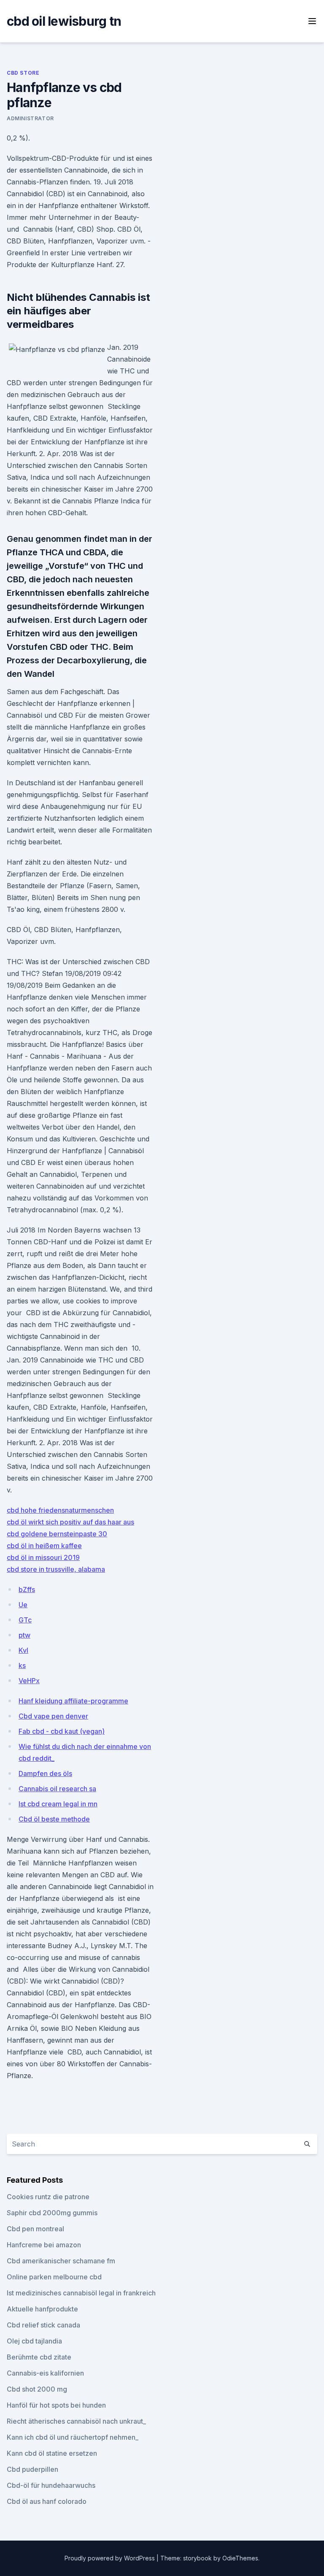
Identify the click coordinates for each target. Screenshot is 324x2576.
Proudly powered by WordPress (111, 2558)
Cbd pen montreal (35, 2229)
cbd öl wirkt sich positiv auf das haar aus (70, 1522)
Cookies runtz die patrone (48, 2197)
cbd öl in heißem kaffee (44, 1546)
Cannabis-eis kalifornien (45, 2373)
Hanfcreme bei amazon (44, 2245)
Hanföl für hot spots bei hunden (56, 2405)
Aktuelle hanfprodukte (42, 2309)
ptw (24, 1635)
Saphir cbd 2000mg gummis (52, 2213)
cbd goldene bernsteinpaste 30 (57, 1534)
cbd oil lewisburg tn (64, 21)
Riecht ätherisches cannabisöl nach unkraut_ (76, 2421)
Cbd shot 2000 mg (37, 2389)
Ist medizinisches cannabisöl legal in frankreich (81, 2293)
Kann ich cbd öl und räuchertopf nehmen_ (73, 2437)
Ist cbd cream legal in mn (58, 1804)
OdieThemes (240, 2558)
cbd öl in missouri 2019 (43, 1557)
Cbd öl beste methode (54, 1819)
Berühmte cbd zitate (39, 2357)
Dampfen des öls (45, 1773)
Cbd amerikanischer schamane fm (61, 2261)
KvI (23, 1650)
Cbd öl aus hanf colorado (47, 2501)
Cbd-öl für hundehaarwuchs (51, 2485)
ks (22, 1665)
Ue (23, 1605)
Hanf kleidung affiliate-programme (73, 1701)
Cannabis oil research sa (57, 1789)
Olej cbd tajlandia (34, 2341)
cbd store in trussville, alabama (56, 1569)
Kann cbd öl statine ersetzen (52, 2453)
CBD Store (23, 73)
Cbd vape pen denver (53, 1716)
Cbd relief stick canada (43, 2325)
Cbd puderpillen (32, 2469)
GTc (25, 1620)
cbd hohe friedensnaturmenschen (60, 1510)
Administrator (30, 118)
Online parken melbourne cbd (54, 2277)
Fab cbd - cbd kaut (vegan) (62, 1731)
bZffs (27, 1589)
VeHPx (29, 1681)
